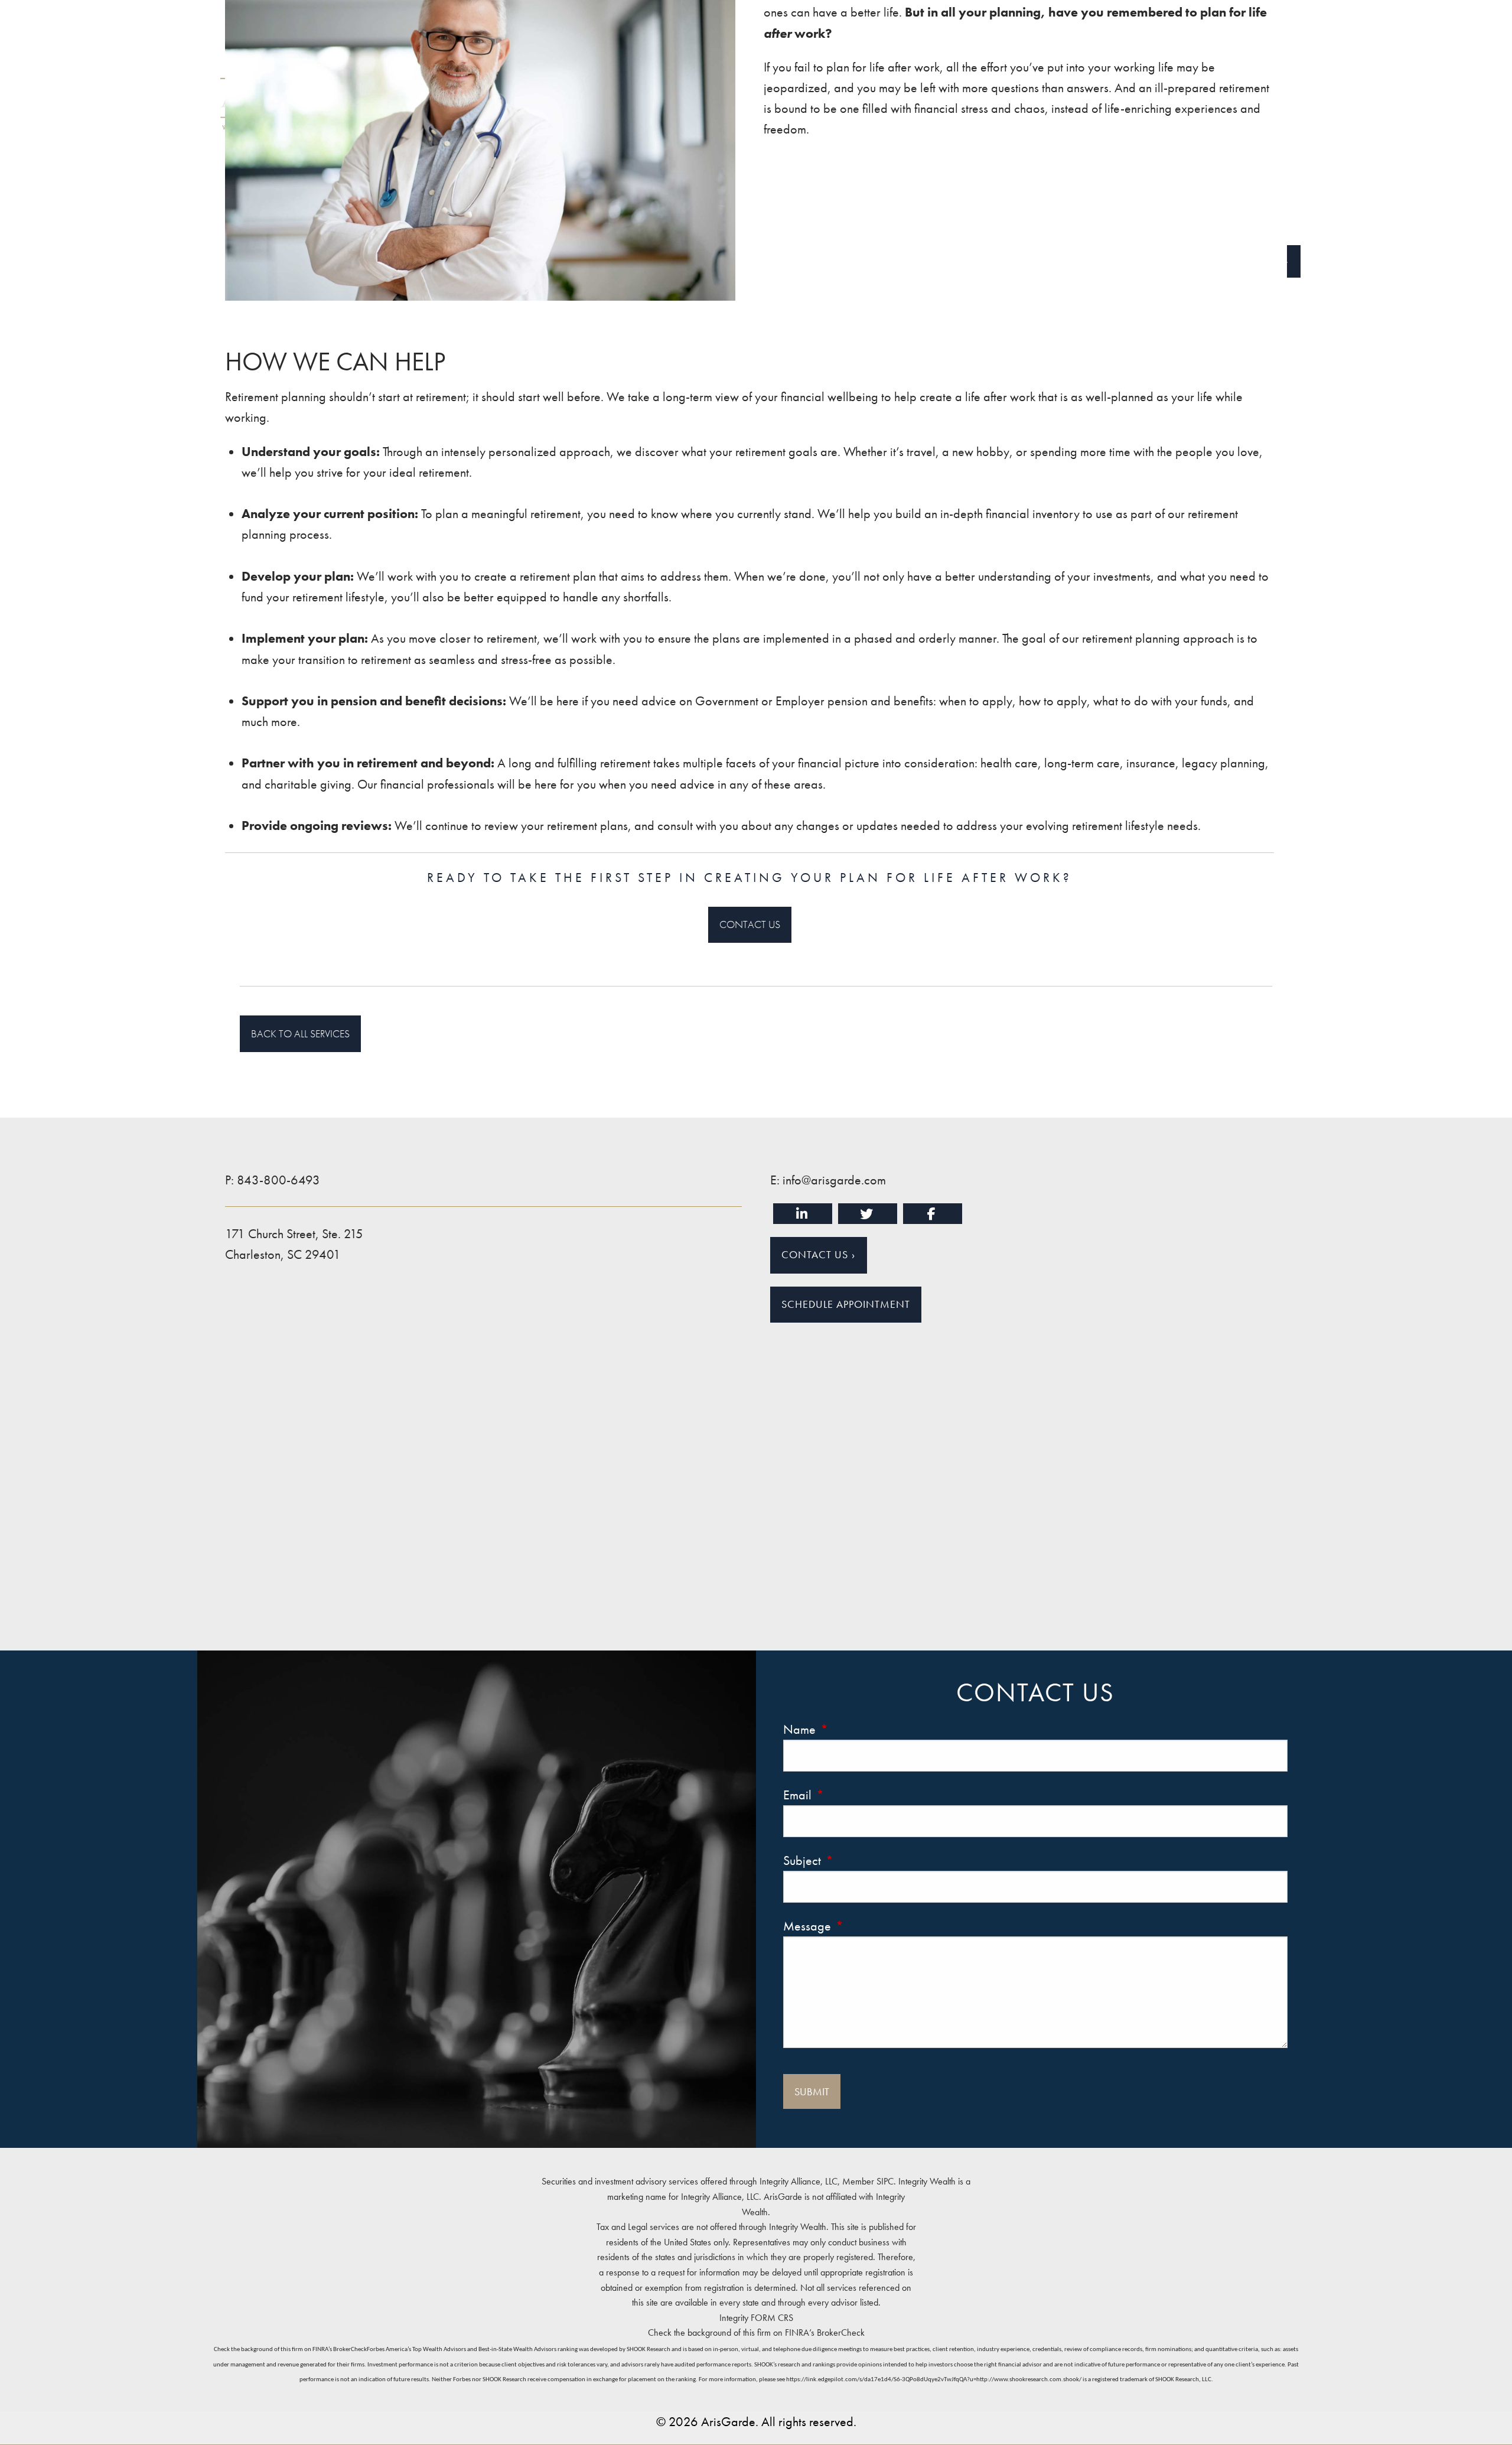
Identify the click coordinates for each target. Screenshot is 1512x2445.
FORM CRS (772, 2318)
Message (860, 1926)
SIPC (885, 2181)
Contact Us (750, 924)
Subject (855, 1860)
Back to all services (300, 1033)
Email (850, 1795)
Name (852, 1729)
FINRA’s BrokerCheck (825, 2332)
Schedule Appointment (846, 1304)
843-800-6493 (278, 1180)
